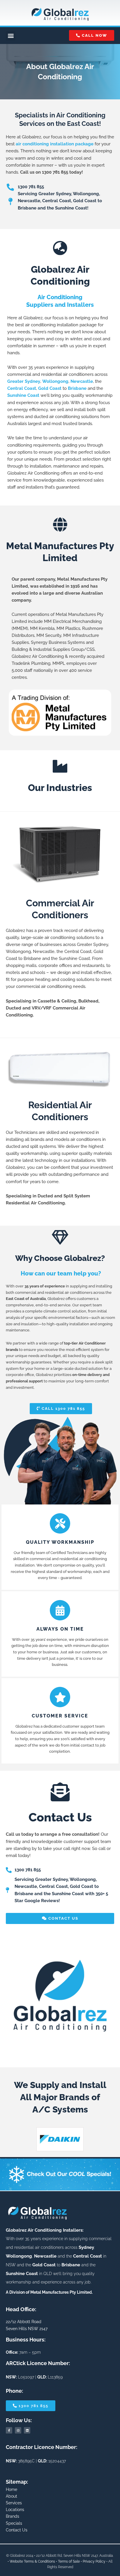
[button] (11, 36)
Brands (13, 2516)
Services (14, 2503)
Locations (15, 2510)
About (12, 2496)
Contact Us (17, 2530)
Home (12, 2489)
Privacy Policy (94, 2561)
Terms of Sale (69, 2561)
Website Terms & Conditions (32, 2561)
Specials (14, 2523)
